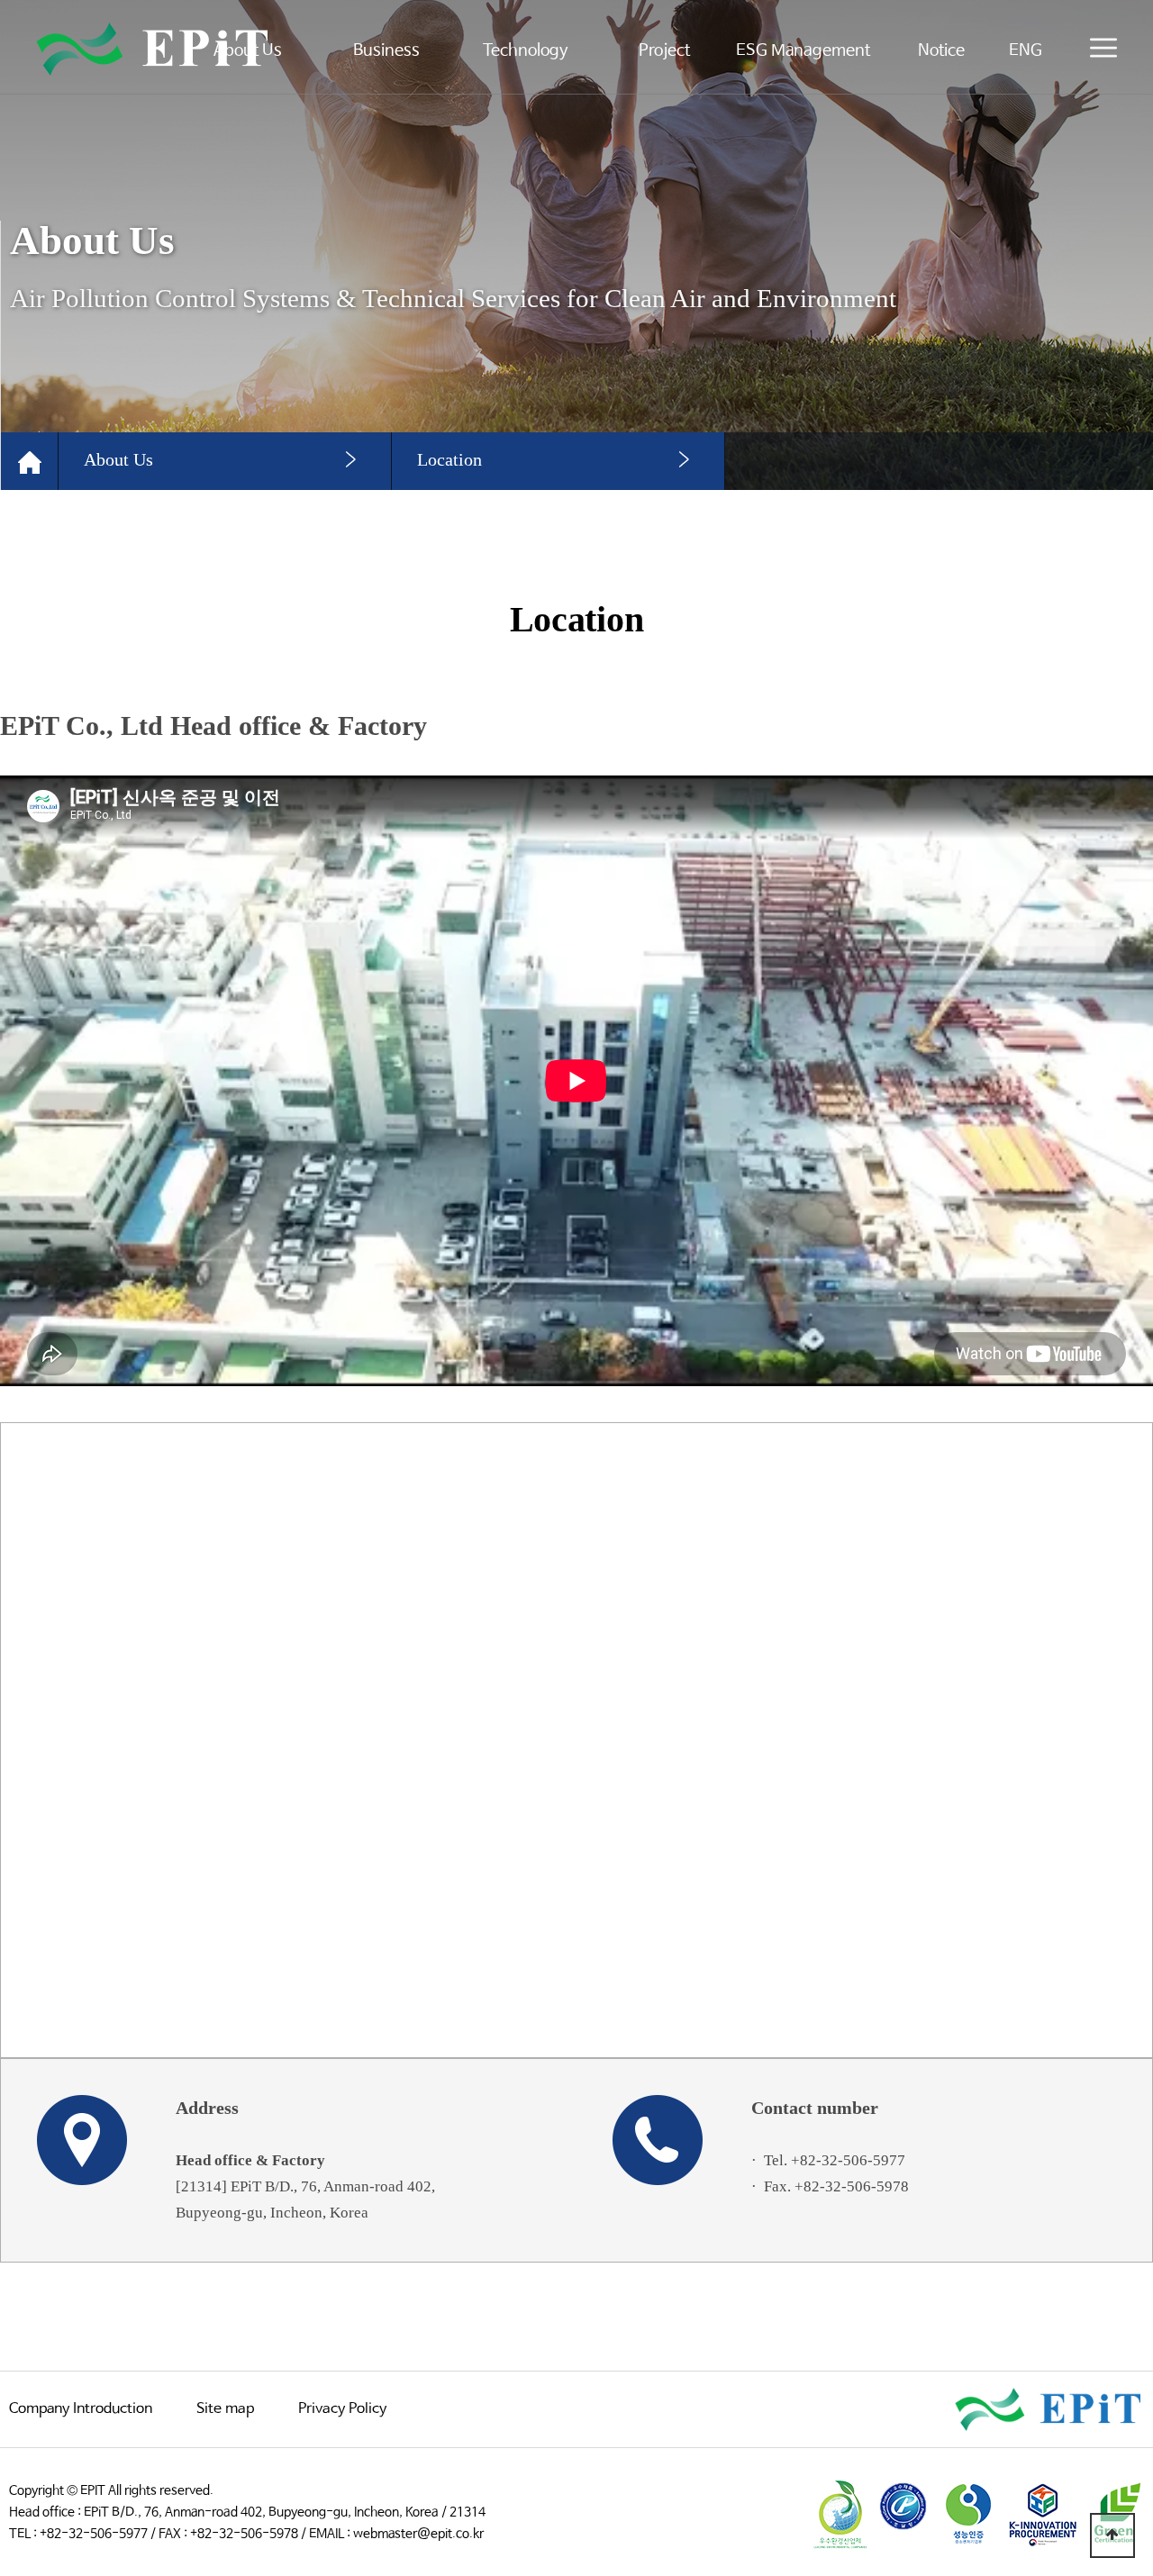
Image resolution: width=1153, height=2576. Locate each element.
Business (386, 50)
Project (664, 50)
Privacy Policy (342, 2409)
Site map (225, 2409)
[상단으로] (1112, 2535)
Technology (526, 50)
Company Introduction (81, 2409)
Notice (941, 50)
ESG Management (803, 50)
